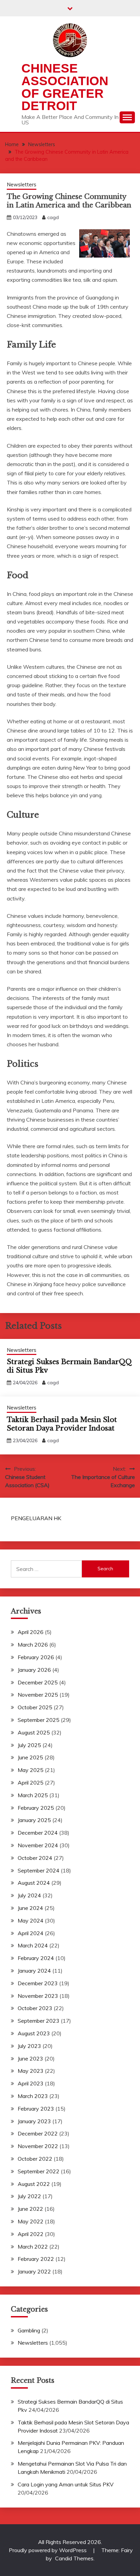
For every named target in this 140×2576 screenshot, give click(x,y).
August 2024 (34, 1883)
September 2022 (39, 2171)
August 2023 (34, 2033)
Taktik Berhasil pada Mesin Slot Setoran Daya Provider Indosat (62, 1424)
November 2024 (38, 1845)
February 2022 (36, 2259)
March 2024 (33, 1945)
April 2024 (31, 1933)
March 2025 (33, 1795)
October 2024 (35, 1858)
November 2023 (38, 1996)
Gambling (29, 2330)
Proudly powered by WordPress (48, 2550)
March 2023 (33, 2096)
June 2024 (30, 1908)
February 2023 (36, 2109)
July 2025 (29, 1745)
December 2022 (38, 2133)
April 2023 (31, 2083)
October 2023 (35, 2008)
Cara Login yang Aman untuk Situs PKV (66, 2484)
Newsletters (22, 184)
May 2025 (31, 1770)
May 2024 (31, 1921)
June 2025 (30, 1757)
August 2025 (34, 1732)
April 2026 (31, 1632)
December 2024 (38, 1833)
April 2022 (31, 2234)
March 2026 (33, 1645)
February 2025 (36, 1808)
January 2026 (34, 1670)
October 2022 (35, 2159)
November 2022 (38, 2146)
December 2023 (38, 1983)
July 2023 (29, 2046)
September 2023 (39, 2021)
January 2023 (34, 2121)
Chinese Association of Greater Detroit (65, 87)
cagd (53, 217)
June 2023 (30, 2058)
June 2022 (30, 2209)
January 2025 (34, 1820)
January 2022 (34, 2271)
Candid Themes (74, 2558)
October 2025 (35, 1707)
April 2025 (31, 1783)
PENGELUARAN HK (36, 1518)
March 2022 (33, 2247)
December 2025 (38, 1682)
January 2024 (34, 1971)
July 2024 (29, 1895)
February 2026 (36, 1657)
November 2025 (38, 1695)
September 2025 (39, 1720)
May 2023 (31, 2071)
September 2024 (39, 1870)
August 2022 (34, 2184)
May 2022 (31, 2221)
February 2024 (36, 1958)
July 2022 (29, 2196)
